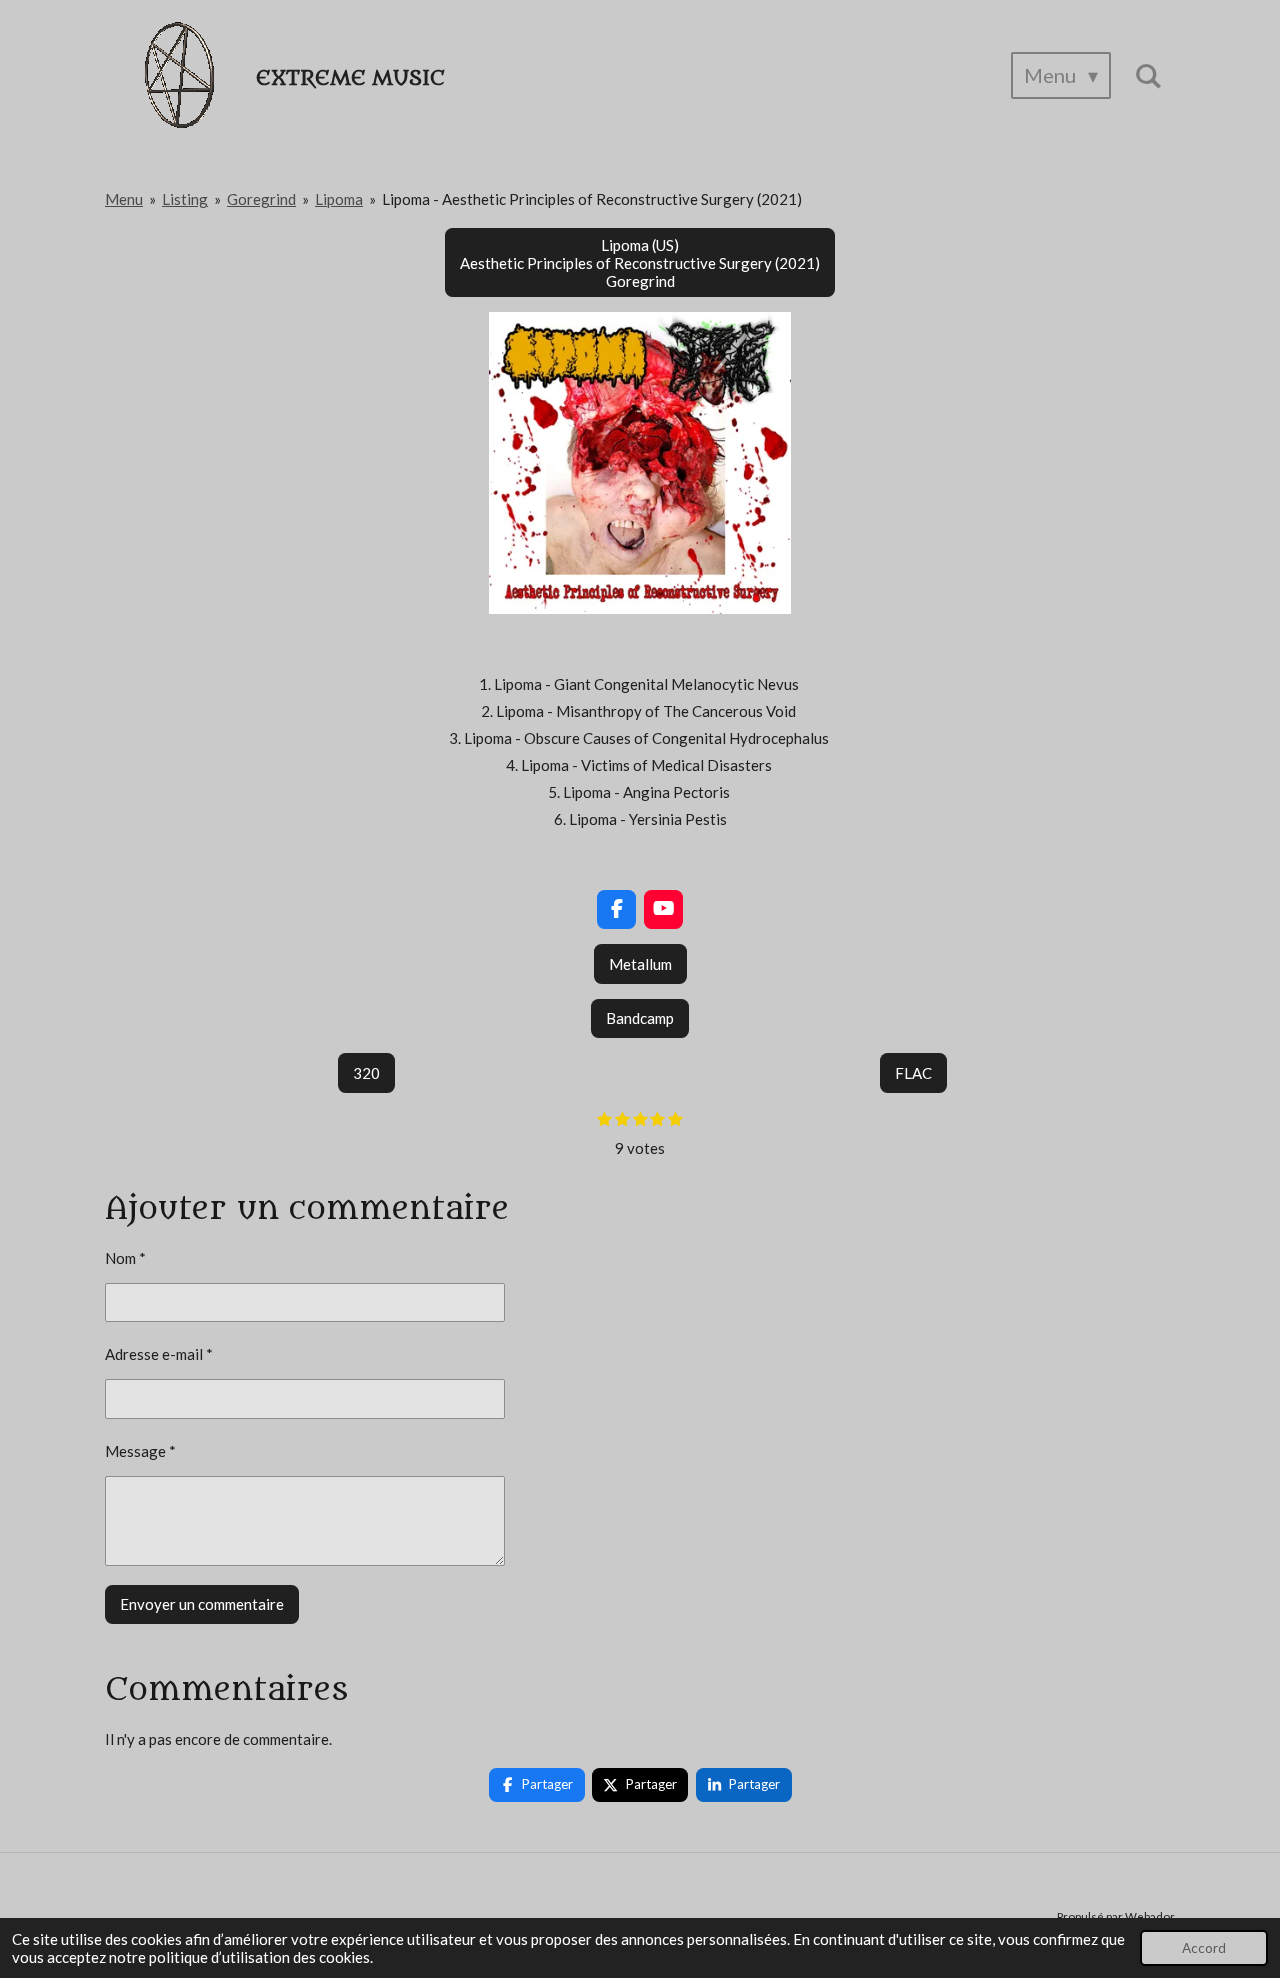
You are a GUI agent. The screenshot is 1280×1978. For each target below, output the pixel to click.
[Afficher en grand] (640, 463)
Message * (140, 1451)
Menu (124, 199)
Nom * (125, 1258)
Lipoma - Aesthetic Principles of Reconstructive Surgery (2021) (592, 199)
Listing (185, 199)
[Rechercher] (1148, 75)
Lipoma (339, 199)
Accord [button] (1204, 1948)
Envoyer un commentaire (202, 1604)
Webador (1150, 1916)
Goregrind (261, 199)
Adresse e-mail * (159, 1354)
